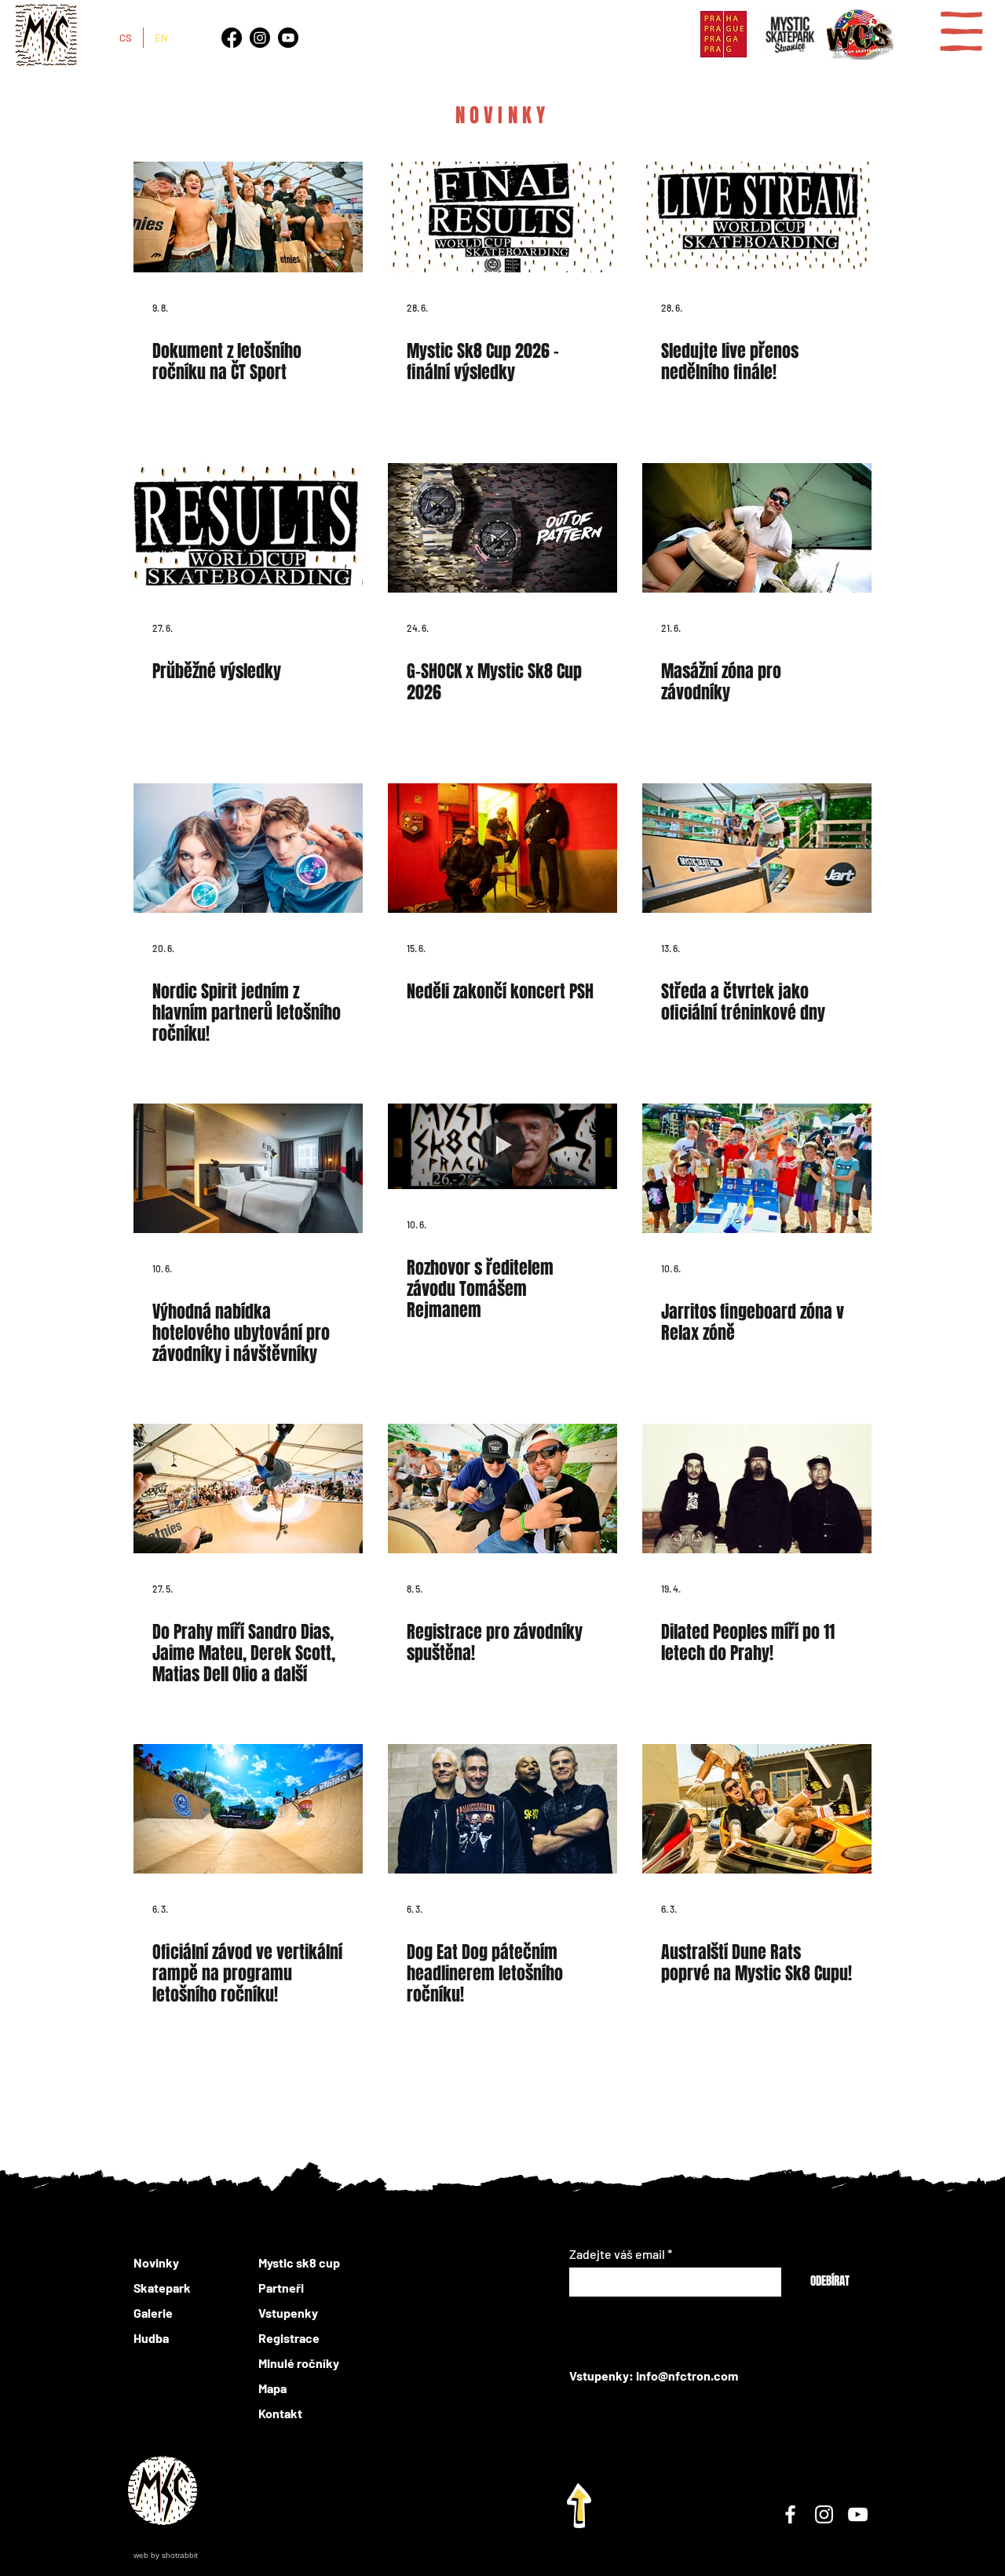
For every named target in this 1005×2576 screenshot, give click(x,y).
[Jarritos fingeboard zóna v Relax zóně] (757, 1168)
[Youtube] (288, 38)
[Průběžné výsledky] (248, 528)
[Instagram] (260, 38)
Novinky (156, 2262)
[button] (961, 31)
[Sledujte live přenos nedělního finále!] (757, 208)
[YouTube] (858, 2514)
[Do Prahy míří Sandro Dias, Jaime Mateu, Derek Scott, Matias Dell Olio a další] (248, 1489)
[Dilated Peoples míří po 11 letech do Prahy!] (757, 1489)
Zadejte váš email (617, 2254)
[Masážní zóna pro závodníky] (757, 528)
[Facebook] (232, 38)
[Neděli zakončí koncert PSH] (502, 848)
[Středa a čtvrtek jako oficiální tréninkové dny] (757, 848)
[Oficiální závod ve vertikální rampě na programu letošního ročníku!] (248, 1809)
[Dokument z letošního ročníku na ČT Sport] (248, 208)
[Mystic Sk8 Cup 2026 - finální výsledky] (502, 208)
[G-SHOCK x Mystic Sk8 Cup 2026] (502, 528)
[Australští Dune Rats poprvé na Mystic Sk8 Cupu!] (757, 1809)
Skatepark (162, 2288)
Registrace (289, 2338)
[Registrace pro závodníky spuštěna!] (502, 1489)
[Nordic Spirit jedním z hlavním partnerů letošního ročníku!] (248, 848)
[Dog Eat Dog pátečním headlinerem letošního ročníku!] (502, 1809)
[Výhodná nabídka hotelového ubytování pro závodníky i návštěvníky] (248, 1168)
